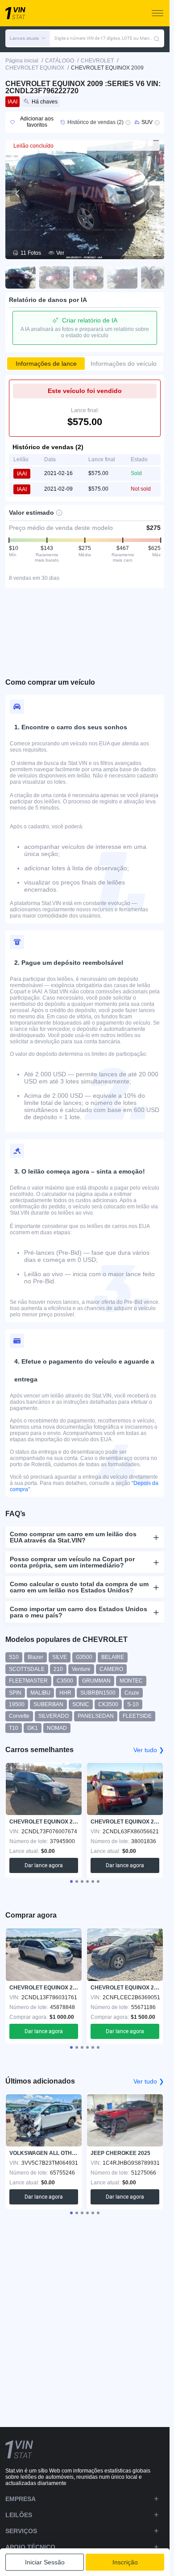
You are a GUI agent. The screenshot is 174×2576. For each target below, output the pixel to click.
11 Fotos (31, 253)
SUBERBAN (48, 1704)
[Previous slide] (18, 194)
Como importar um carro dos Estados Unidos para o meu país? (79, 1612)
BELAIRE (113, 1657)
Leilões (19, 2515)
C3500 (65, 1681)
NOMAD (57, 1728)
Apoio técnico (30, 2547)
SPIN (15, 1693)
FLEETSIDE (137, 1716)
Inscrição (125, 2562)
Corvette (19, 1716)
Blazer (35, 1657)
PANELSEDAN (96, 1716)
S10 (14, 1657)
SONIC (81, 1704)
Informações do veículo (124, 364)
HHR (65, 1693)
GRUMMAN (96, 1681)
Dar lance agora (44, 1865)
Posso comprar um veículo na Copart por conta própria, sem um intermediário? (72, 1562)
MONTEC (131, 1681)
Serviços (21, 2531)
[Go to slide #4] (122, 277)
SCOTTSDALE (27, 1669)
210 (58, 1669)
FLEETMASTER (28, 1681)
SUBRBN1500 (98, 1693)
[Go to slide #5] (156, 277)
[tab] (71, 1881)
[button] (28, 38)
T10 (14, 1728)
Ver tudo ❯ (149, 1750)
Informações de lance (46, 364)
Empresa (21, 2499)
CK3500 (108, 1704)
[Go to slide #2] (54, 277)
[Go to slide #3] (88, 277)
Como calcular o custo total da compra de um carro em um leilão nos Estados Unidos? (79, 1587)
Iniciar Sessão (45, 2562)
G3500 (84, 1657)
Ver (60, 253)
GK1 (33, 1728)
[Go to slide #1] (21, 277)
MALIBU (40, 1693)
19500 (17, 1704)
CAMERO (111, 1669)
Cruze (132, 1693)
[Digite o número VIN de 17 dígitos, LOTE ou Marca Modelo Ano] (157, 38)
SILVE (60, 1657)
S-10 (133, 1704)
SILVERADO (54, 1716)
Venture (81, 1669)
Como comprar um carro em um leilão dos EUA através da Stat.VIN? (73, 1537)
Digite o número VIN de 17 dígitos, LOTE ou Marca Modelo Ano (104, 38)
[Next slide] (152, 194)
